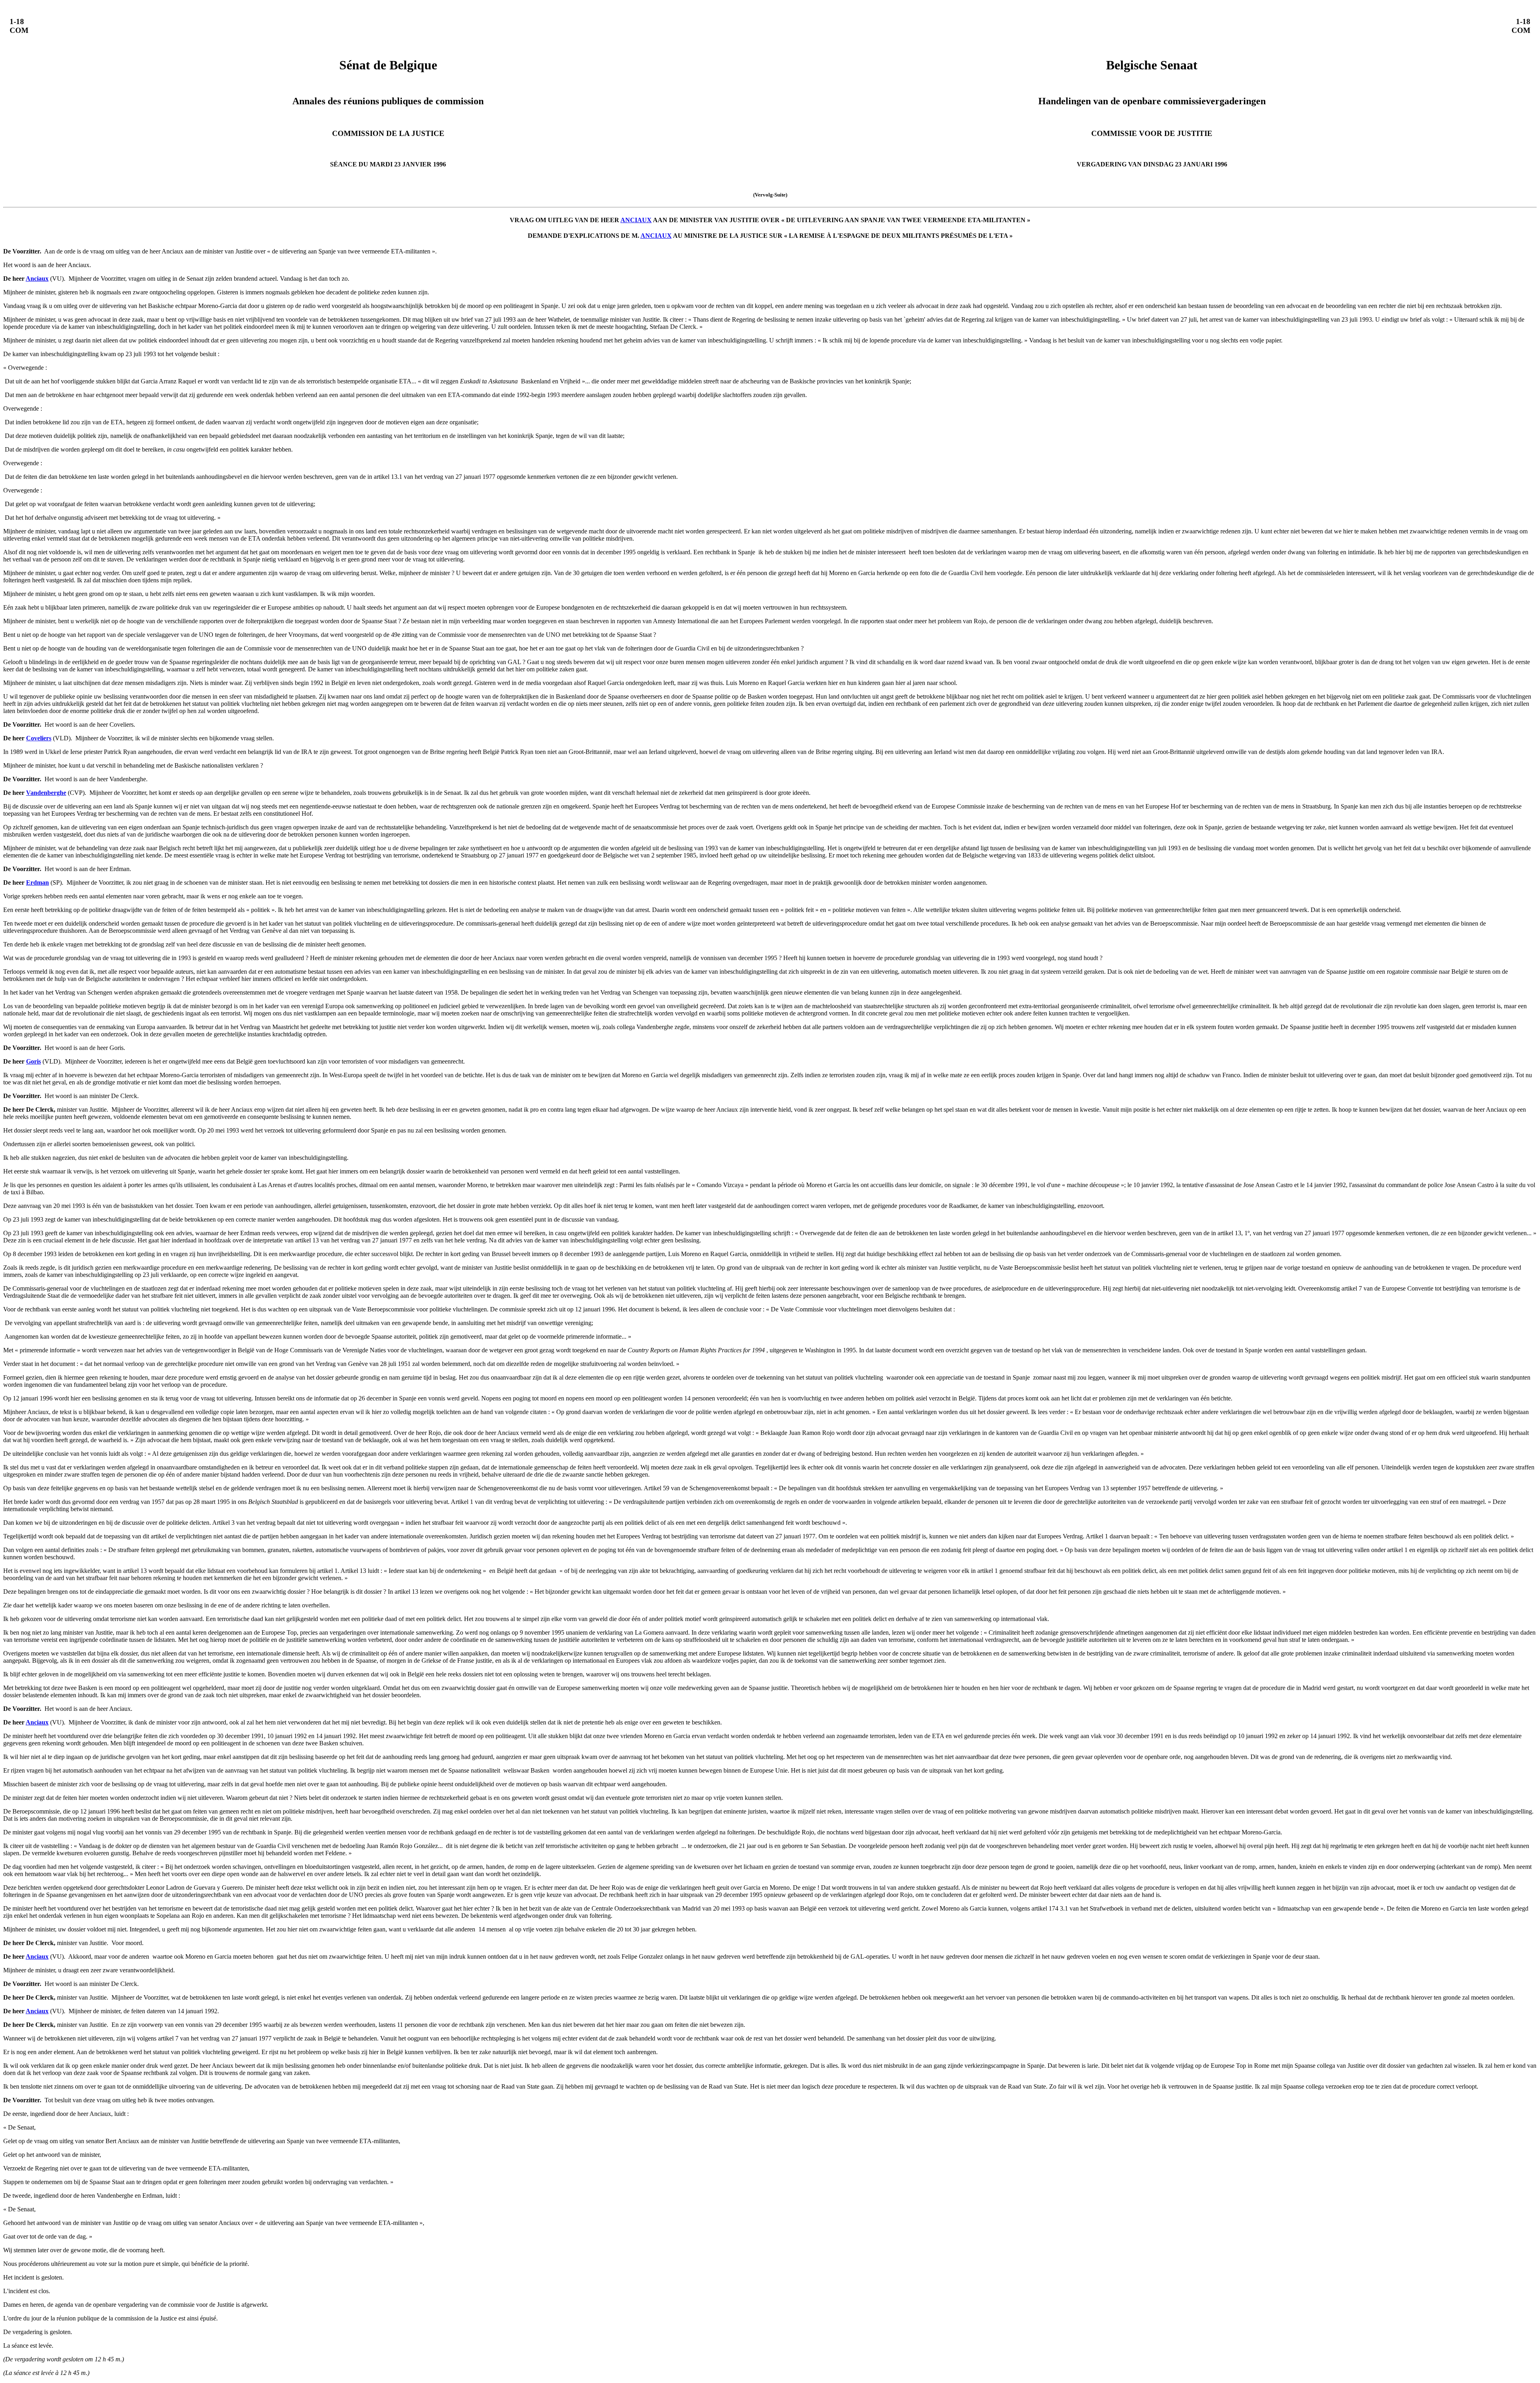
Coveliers (39, 738)
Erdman (37, 882)
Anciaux (37, 279)
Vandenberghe (46, 793)
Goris (33, 1061)
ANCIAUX (636, 220)
